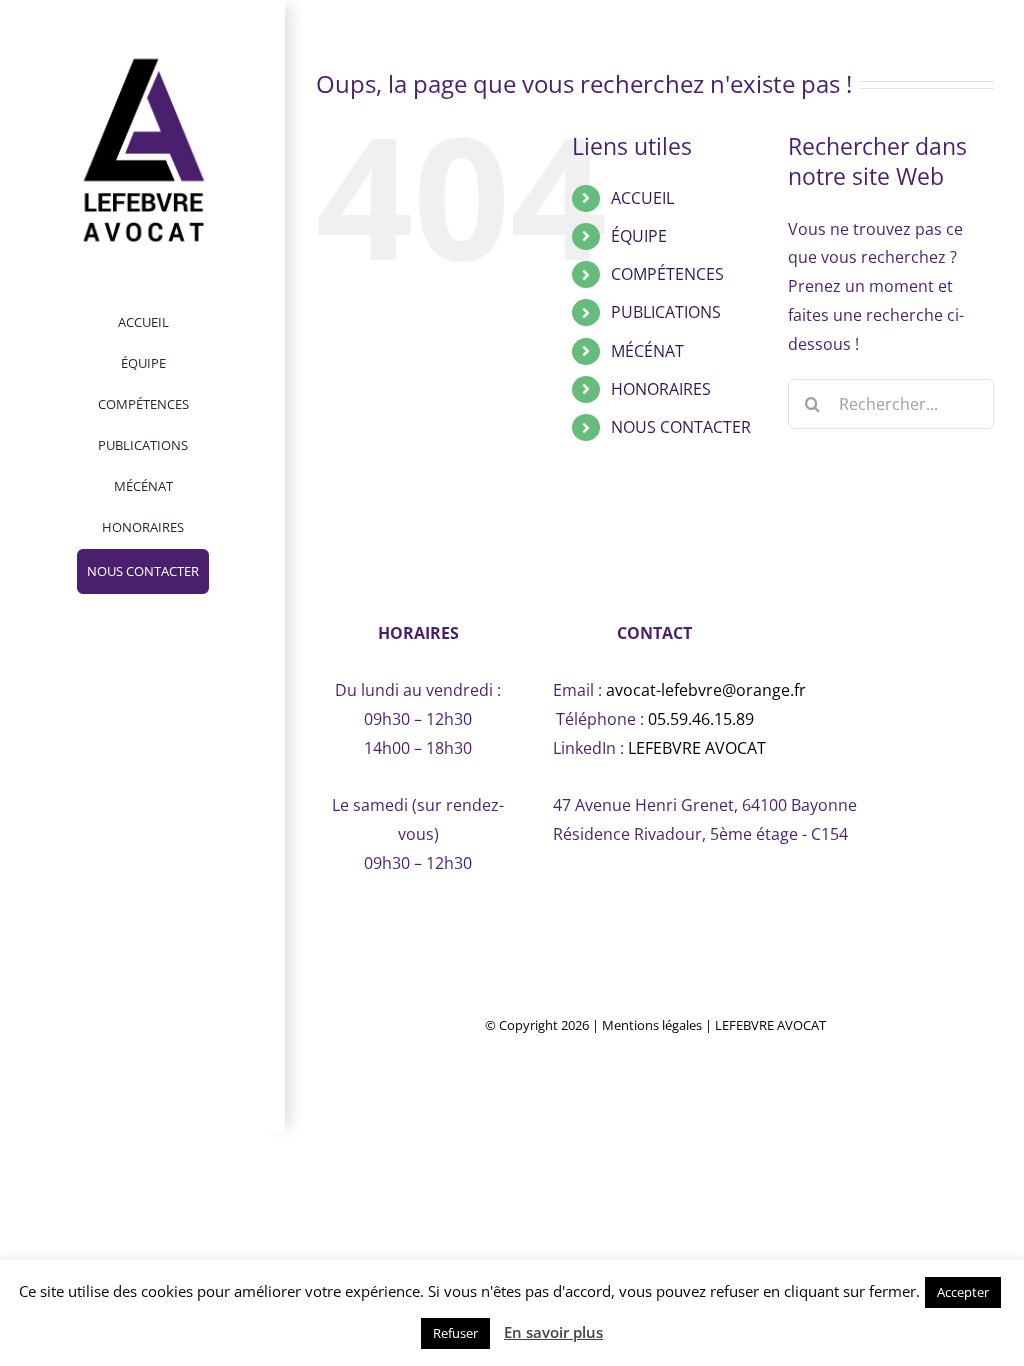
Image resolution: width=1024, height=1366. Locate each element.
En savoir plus (553, 1332)
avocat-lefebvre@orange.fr (706, 690)
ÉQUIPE (639, 236)
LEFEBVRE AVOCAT (697, 748)
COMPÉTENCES (667, 274)
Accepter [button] (963, 1292)
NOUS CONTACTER (681, 427)
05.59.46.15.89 (701, 719)
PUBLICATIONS (666, 312)
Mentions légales (652, 1025)
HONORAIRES (661, 389)
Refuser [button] (455, 1333)
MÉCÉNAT (647, 351)
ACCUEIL (642, 198)
